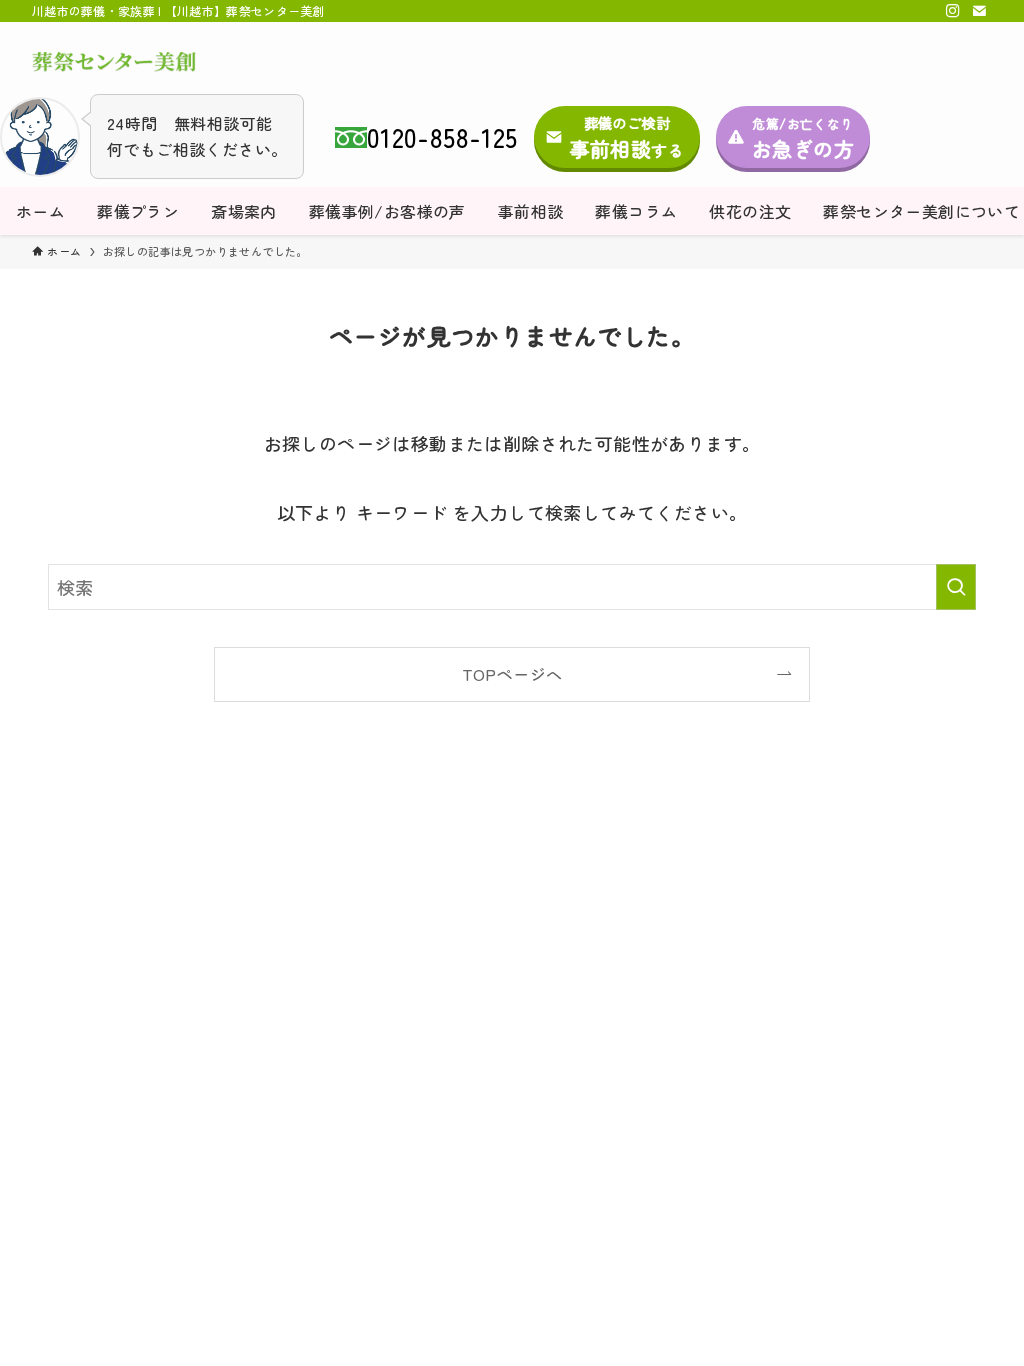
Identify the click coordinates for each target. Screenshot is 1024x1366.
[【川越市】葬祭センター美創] (114, 62)
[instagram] (953, 11)
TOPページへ (512, 674)
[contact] (979, 11)
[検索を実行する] (956, 587)
